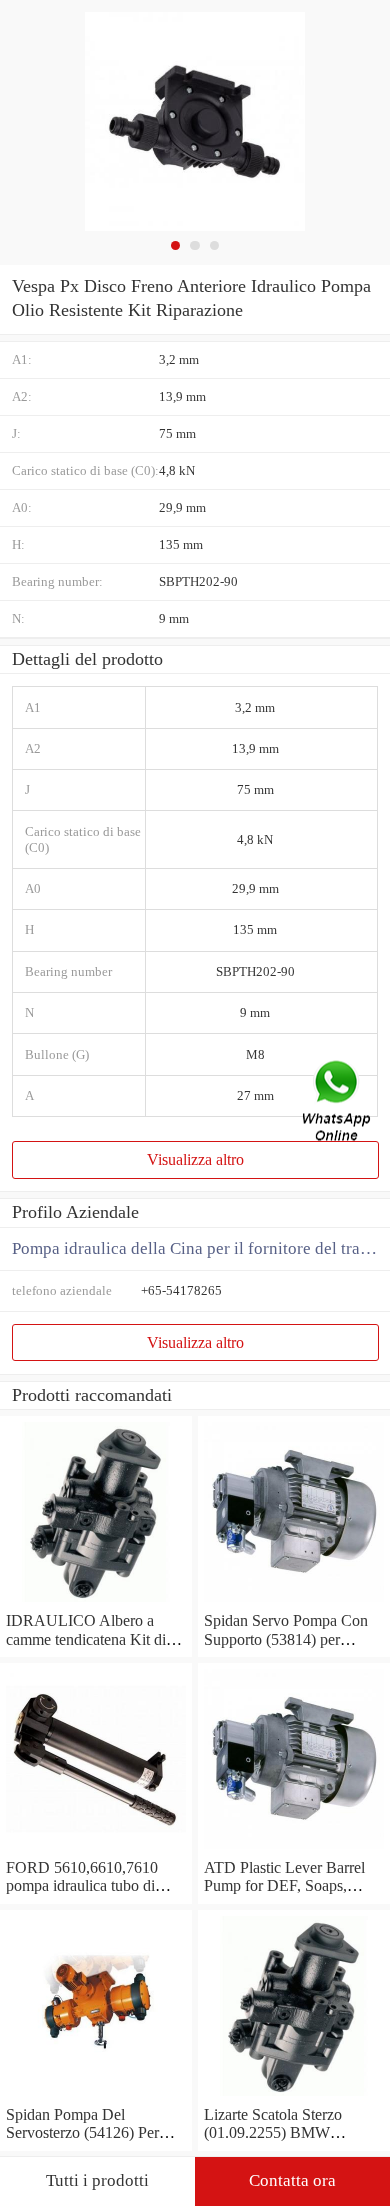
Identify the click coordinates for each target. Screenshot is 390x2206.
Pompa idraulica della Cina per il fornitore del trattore (201, 1248)
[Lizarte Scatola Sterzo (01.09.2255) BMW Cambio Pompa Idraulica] (294, 2096)
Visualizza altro (195, 1159)
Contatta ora (292, 2180)
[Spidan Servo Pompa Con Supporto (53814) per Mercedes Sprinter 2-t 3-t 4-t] (294, 1602)
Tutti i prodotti (97, 2180)
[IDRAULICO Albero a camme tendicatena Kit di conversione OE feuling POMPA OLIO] (96, 1602)
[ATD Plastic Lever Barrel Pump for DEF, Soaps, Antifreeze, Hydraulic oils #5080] (294, 1849)
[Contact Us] (338, 1103)
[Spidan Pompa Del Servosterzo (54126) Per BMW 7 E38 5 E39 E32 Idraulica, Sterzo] (96, 2096)
